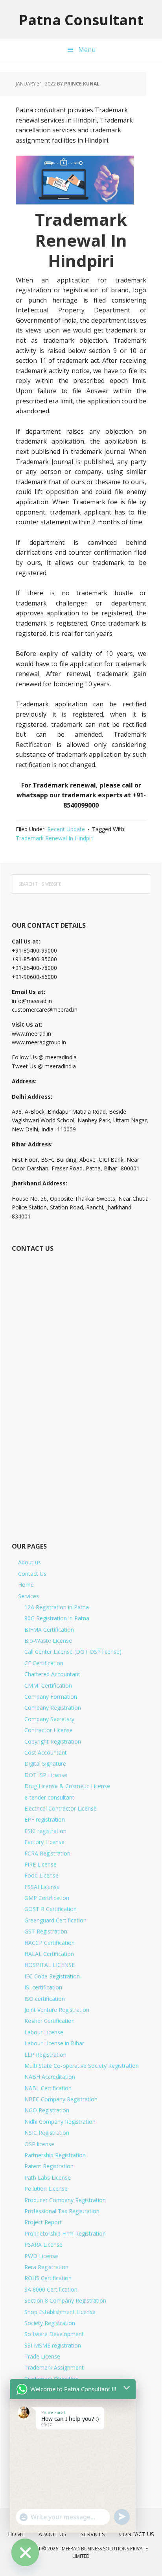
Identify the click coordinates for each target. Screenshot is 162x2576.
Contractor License (49, 1730)
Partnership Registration (55, 2155)
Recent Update (66, 829)
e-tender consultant (49, 1797)
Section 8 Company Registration (65, 2300)
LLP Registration (45, 2055)
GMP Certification (47, 1898)
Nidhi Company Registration (60, 2122)
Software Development (54, 2334)
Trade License (42, 2356)
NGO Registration (47, 2110)
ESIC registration (45, 1831)
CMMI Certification (48, 1685)
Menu (87, 50)
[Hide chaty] (25, 2552)
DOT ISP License (46, 1775)
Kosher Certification (50, 2021)
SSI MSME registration (53, 2345)
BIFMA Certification (49, 1630)
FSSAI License (42, 1887)
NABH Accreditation (50, 2077)
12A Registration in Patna (57, 1607)
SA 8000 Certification (51, 2289)
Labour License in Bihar (54, 2043)
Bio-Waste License (48, 1641)
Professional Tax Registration (62, 2211)
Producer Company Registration (65, 2200)
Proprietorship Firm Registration (65, 2233)
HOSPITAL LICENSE (50, 1965)
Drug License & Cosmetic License (67, 1786)
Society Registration (50, 2323)
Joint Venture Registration (57, 2010)
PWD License (41, 2256)
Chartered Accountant (52, 1674)
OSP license (39, 2144)
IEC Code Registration (52, 1976)
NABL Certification (48, 2088)
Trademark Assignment (54, 2367)
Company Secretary (49, 1719)
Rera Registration (46, 2267)
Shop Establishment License (60, 2312)
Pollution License (46, 2189)
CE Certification (44, 1663)
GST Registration (46, 1931)
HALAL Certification (49, 1954)
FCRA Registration (47, 1853)
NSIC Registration (47, 2133)
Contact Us (32, 1574)
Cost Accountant (46, 1752)
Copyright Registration (53, 1741)
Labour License (44, 2032)
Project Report (43, 2222)
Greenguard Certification (55, 1920)
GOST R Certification (51, 1909)
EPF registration (45, 1819)
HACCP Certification (50, 1943)
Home (26, 1585)
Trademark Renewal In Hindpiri (55, 838)
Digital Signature (45, 1763)
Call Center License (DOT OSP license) (73, 1652)
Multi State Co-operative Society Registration (82, 2066)
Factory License (44, 1842)
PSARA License (43, 2244)
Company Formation (51, 1697)
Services (29, 1596)
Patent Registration (49, 2166)
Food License (41, 1875)
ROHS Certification (48, 2278)
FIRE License (40, 1864)
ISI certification (43, 1987)
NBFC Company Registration (61, 2099)
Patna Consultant (81, 20)
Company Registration (53, 1708)
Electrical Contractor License (61, 1808)
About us (29, 1562)
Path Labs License (48, 2178)
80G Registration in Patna (57, 1618)
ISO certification (45, 1999)
